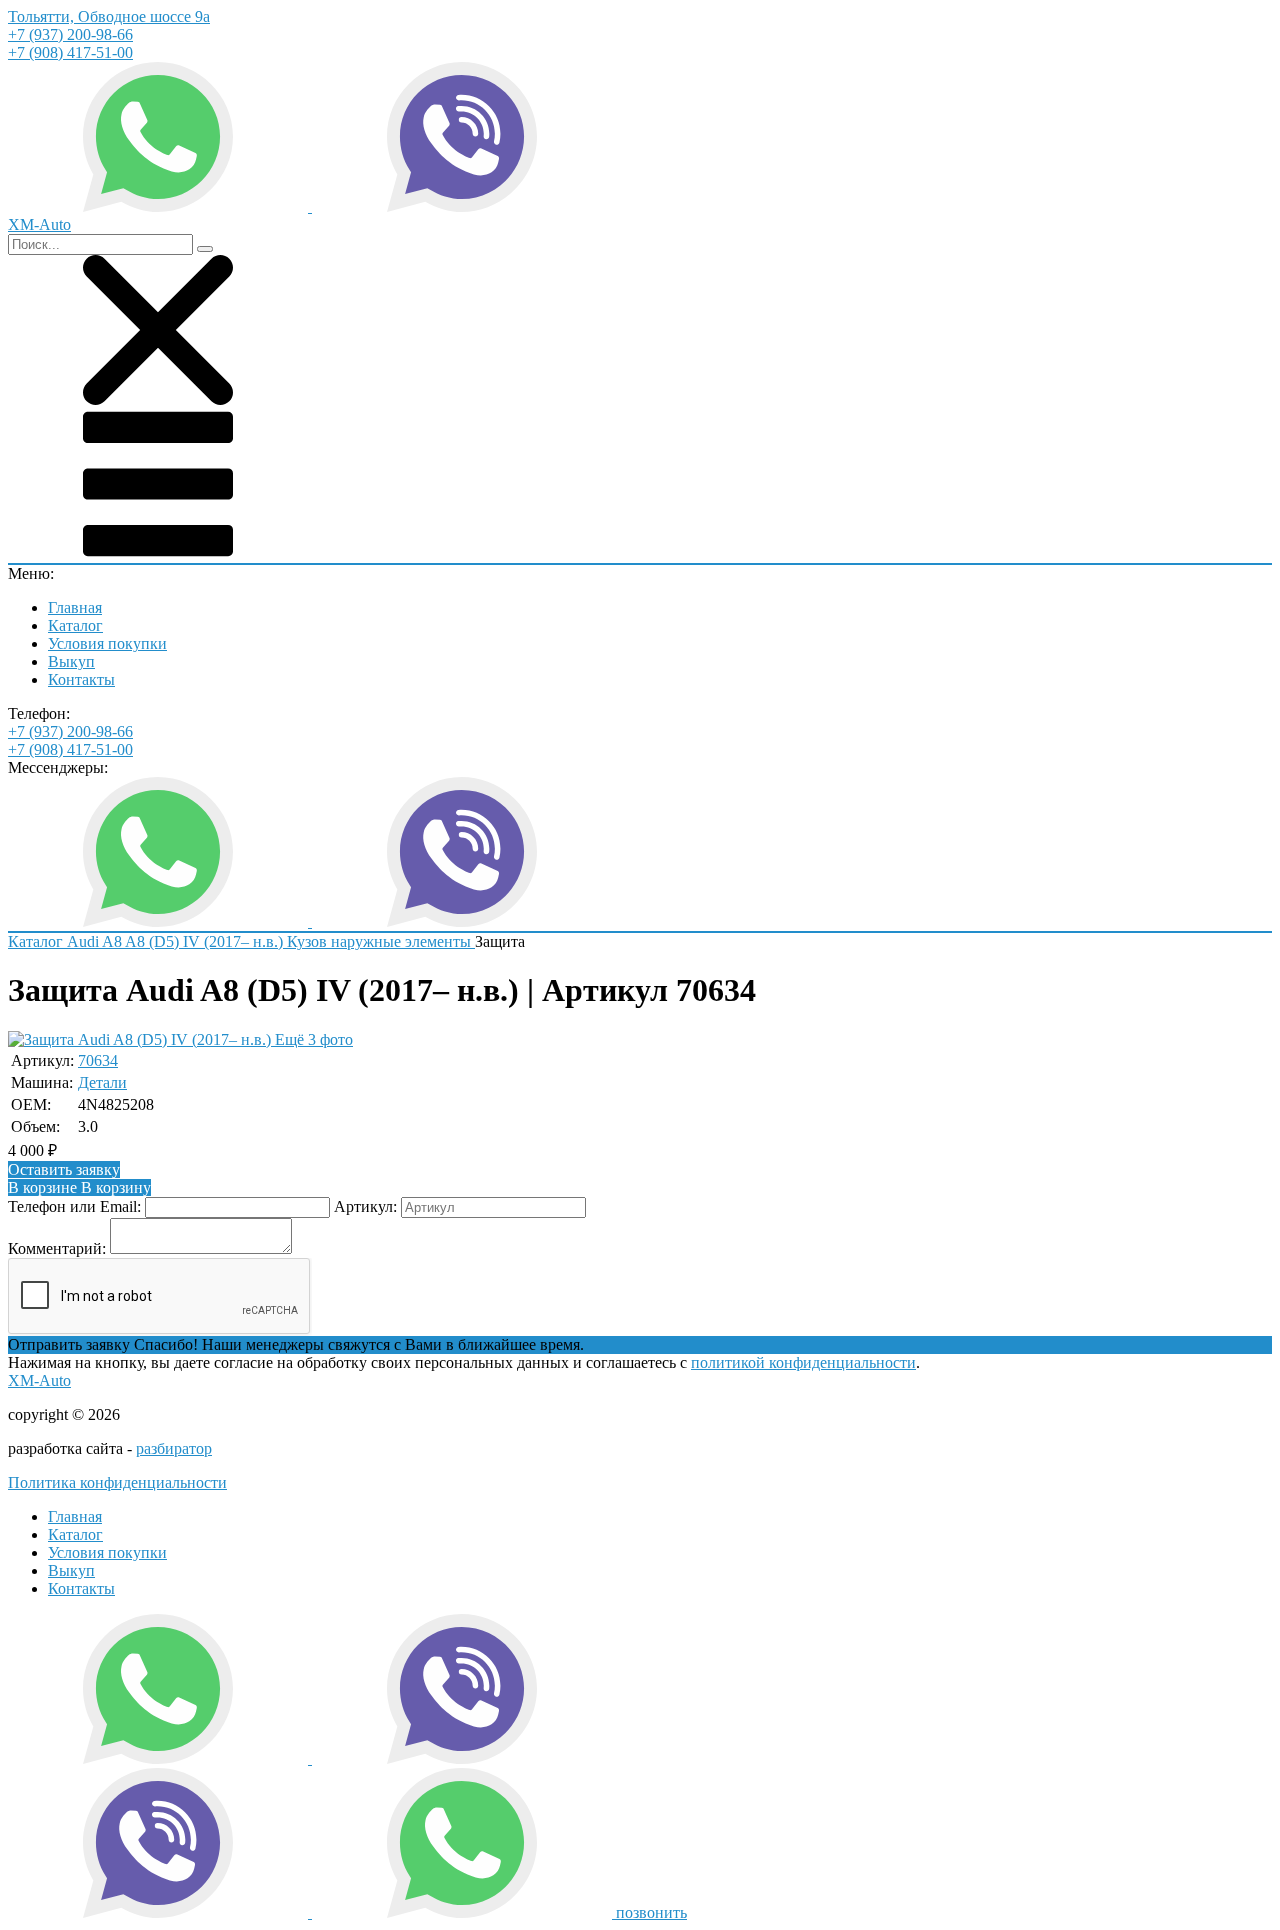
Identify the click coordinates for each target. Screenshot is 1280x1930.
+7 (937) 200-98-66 (70, 34)
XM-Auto (39, 1380)
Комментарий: (57, 1248)
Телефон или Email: (74, 1206)
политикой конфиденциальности (803, 1362)
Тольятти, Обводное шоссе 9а (109, 16)
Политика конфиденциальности (117, 1482)
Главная (75, 607)
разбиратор (174, 1448)
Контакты (81, 679)
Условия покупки (107, 643)
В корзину (79, 1187)
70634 (98, 1060)
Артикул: (365, 1206)
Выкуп (71, 661)
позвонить (651, 1912)
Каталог (75, 625)
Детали (102, 1082)
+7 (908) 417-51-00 (70, 52)
